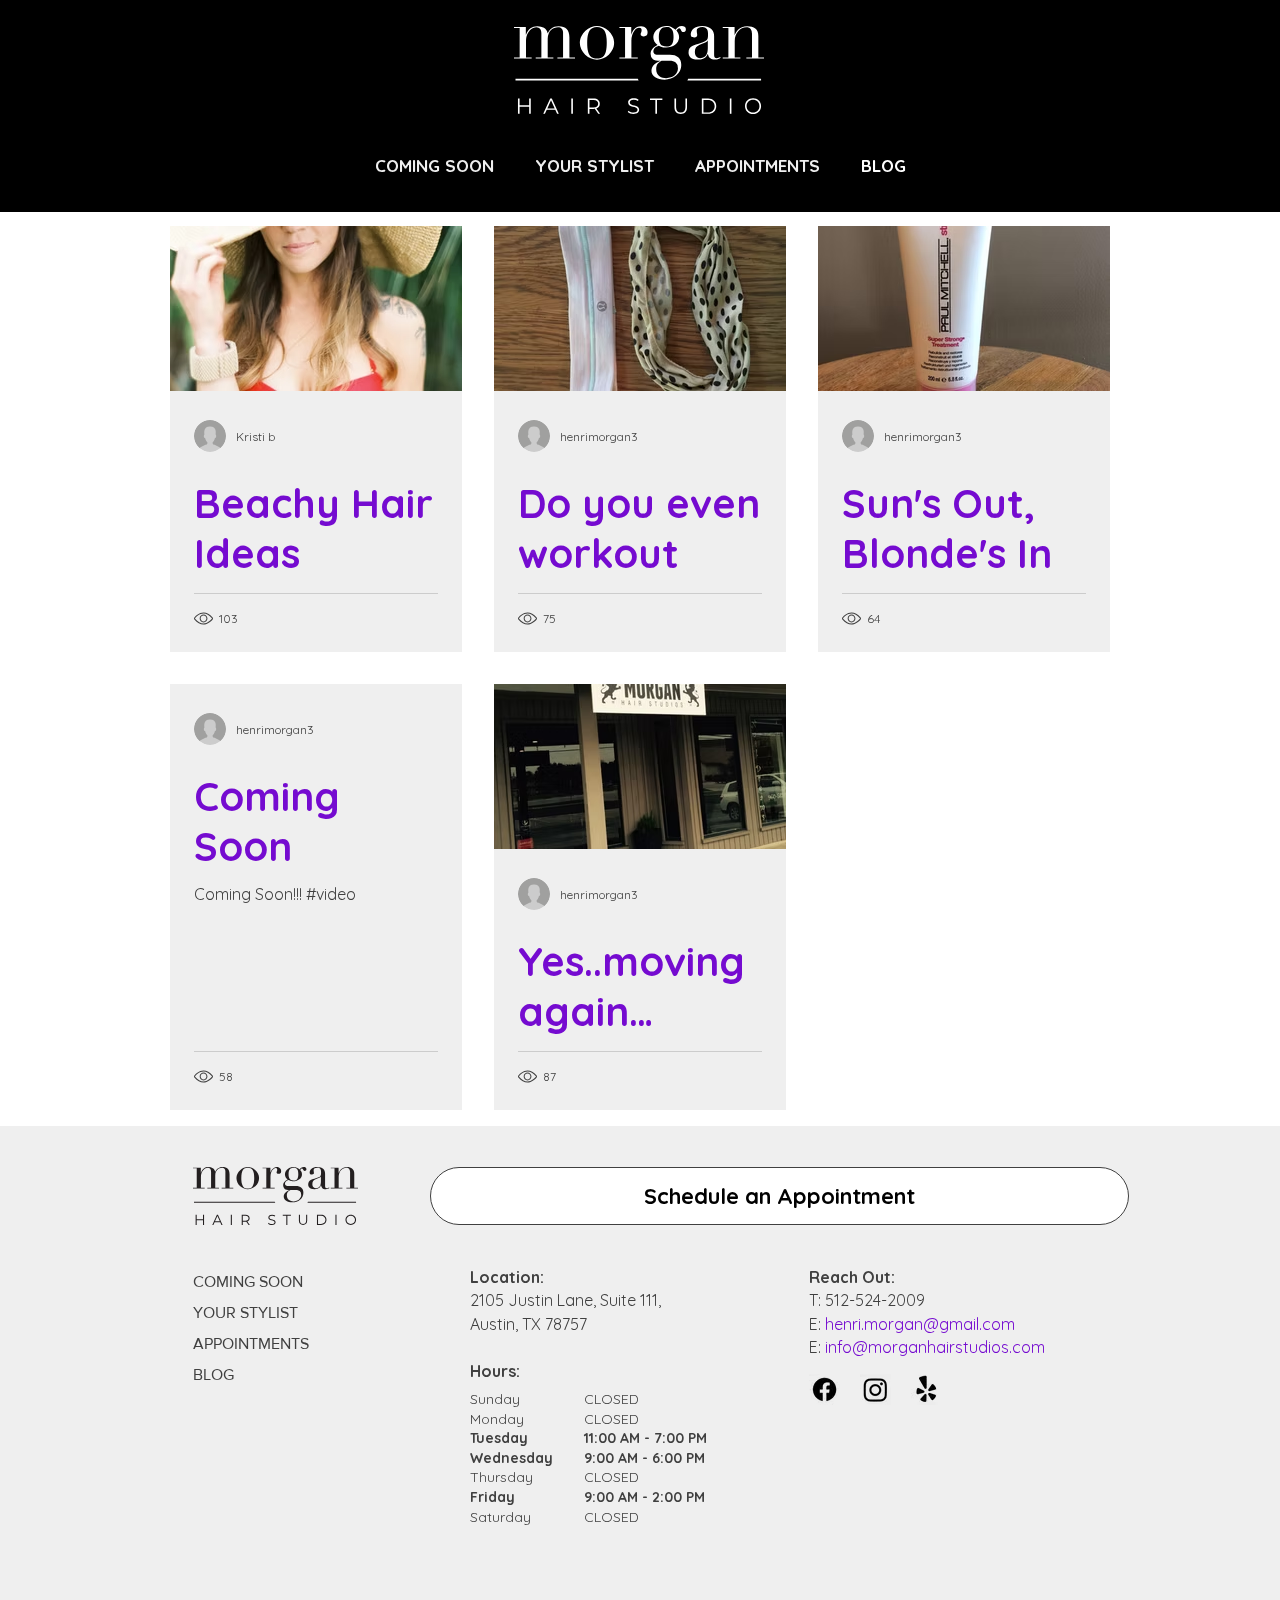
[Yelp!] (926, 1389)
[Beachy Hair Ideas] (316, 308)
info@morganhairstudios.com (935, 1347)
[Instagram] (875, 1389)
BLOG (213, 1374)
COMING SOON (248, 1281)
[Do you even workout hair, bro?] (640, 308)
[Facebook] (824, 1389)
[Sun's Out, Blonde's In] (964, 308)
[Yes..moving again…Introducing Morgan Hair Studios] (640, 766)
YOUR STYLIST (245, 1312)
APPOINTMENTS (251, 1343)
